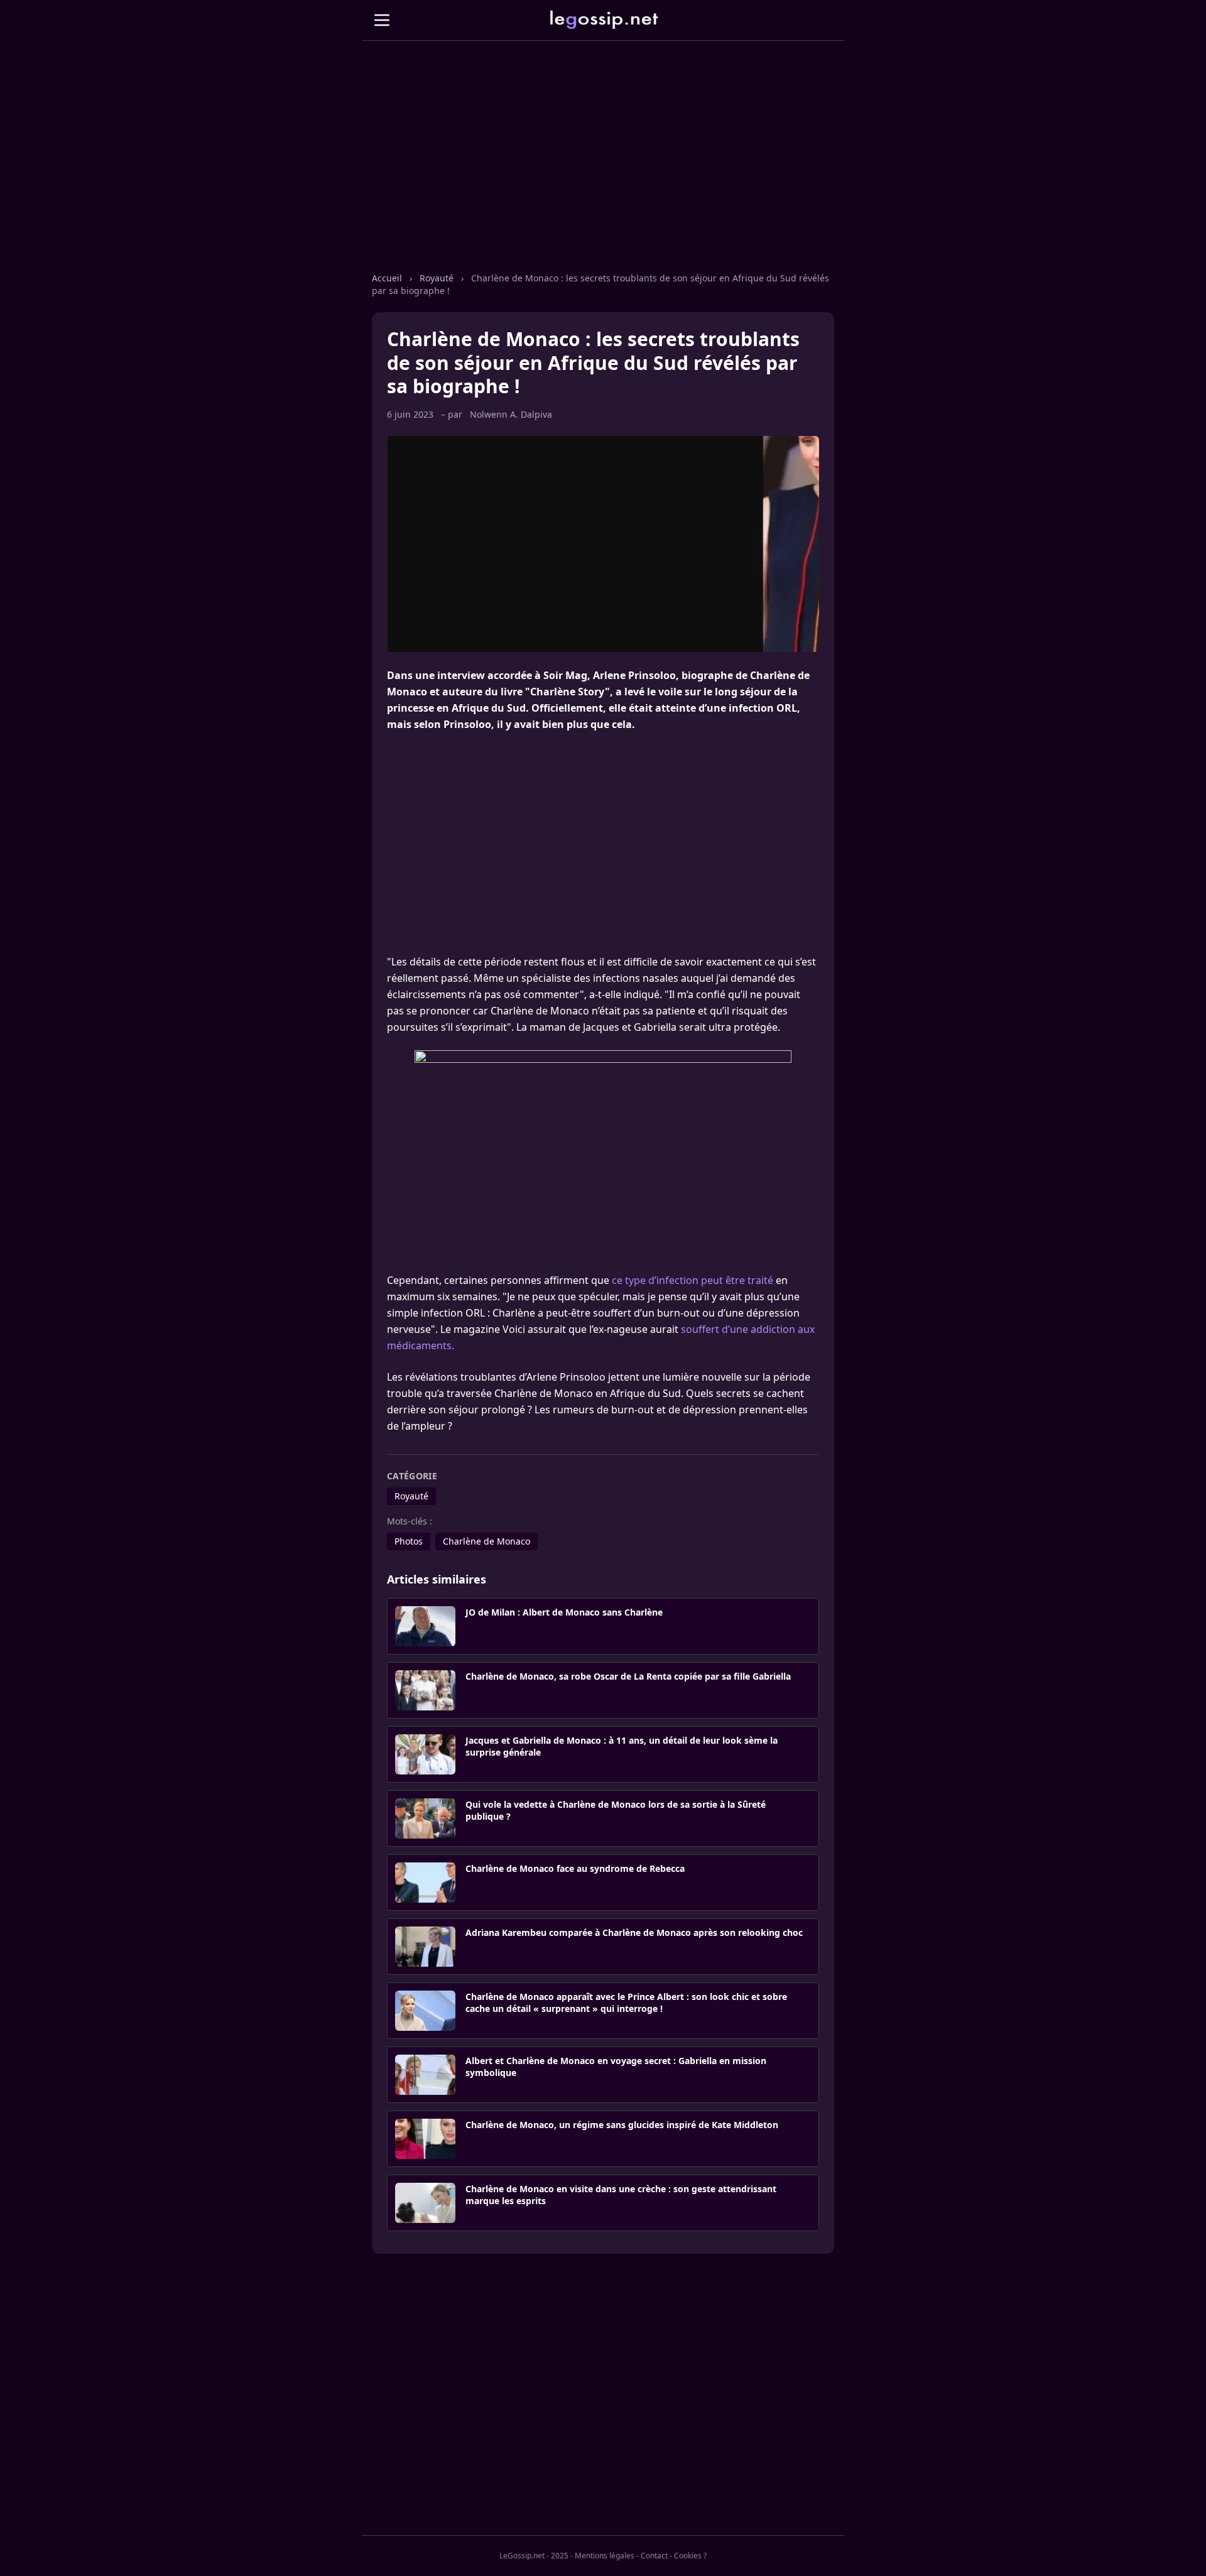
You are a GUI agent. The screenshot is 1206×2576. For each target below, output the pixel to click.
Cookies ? (690, 2556)
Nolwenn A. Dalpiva (511, 414)
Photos (409, 1541)
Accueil (387, 278)
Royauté (437, 278)
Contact (654, 2556)
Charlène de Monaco (486, 1541)
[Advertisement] (603, 169)
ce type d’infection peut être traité (693, 1280)
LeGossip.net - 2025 (534, 2556)
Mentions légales (605, 2556)
